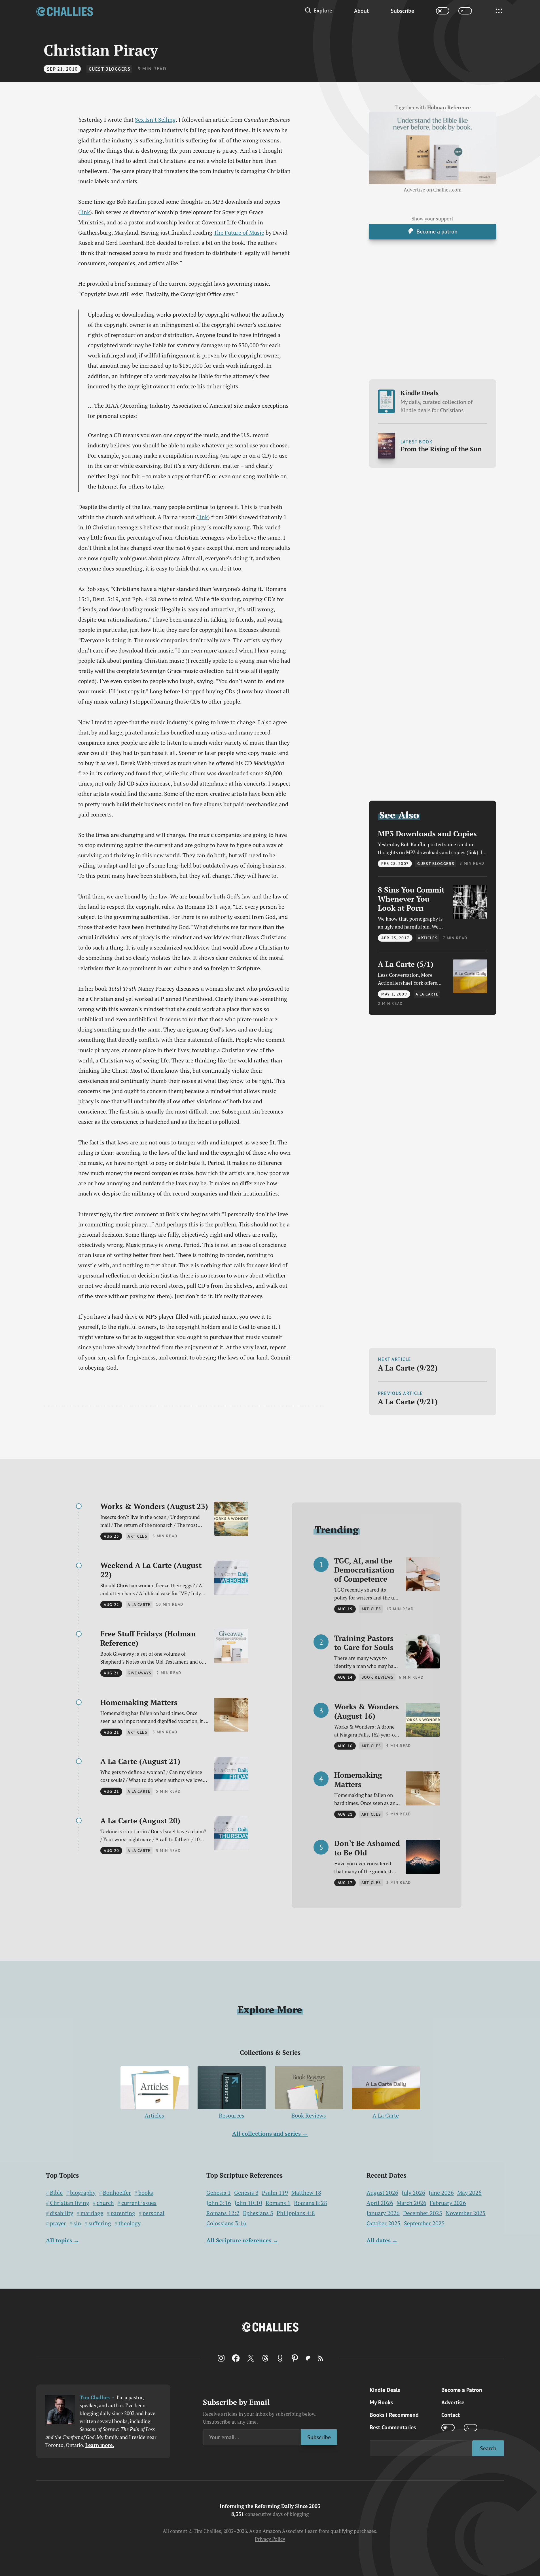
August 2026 (382, 2193)
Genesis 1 (219, 2193)
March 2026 (411, 2203)
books (146, 2193)
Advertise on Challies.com (433, 190)
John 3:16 (219, 2203)
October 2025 (384, 2223)
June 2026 (441, 2193)
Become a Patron (462, 2390)
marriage (92, 2213)
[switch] (443, 11)
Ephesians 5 (258, 2213)
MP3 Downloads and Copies (427, 833)
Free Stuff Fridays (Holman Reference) (148, 1638)
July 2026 (413, 2193)
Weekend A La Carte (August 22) (151, 1570)
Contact (451, 2415)
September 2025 (424, 2223)
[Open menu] (499, 11)
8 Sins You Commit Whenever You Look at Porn (411, 899)
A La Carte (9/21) (408, 1401)
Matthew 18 (306, 2193)
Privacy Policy (270, 2539)
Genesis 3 (246, 2193)
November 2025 (466, 2213)
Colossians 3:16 (226, 2223)
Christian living (70, 2203)
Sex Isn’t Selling (155, 120)
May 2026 (469, 2193)
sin (77, 2223)
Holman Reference (449, 108)
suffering (100, 2223)
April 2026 (380, 2203)
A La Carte (386, 2115)
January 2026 (383, 2213)
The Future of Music (239, 232)
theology (130, 2223)
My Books (381, 2402)
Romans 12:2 (223, 2213)
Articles (154, 2115)
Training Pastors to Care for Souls (364, 1643)
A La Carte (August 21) (140, 1761)
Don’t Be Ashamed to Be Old (367, 1848)
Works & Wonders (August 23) (154, 1506)
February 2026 (448, 2203)
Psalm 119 (275, 2193)
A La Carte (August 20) (140, 1821)
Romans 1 (278, 2203)
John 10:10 (248, 2203)
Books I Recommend (394, 2415)
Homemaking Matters (139, 1702)
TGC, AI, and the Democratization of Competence (364, 1570)
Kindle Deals (437, 401)
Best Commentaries (393, 2427)
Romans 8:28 (311, 2203)
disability (62, 2213)
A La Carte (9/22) (408, 1368)
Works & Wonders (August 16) (367, 1711)
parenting (123, 2213)
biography (83, 2193)
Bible (56, 2193)
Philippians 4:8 (296, 2213)
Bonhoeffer (117, 2193)
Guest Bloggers (110, 69)
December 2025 (423, 2213)
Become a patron (437, 231)
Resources (232, 2115)
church (105, 2203)
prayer (58, 2223)
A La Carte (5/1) (406, 964)
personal (153, 2213)
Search (488, 2448)
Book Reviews (309, 2115)
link (85, 212)
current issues (139, 2203)
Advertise (453, 2402)
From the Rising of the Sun (441, 449)
